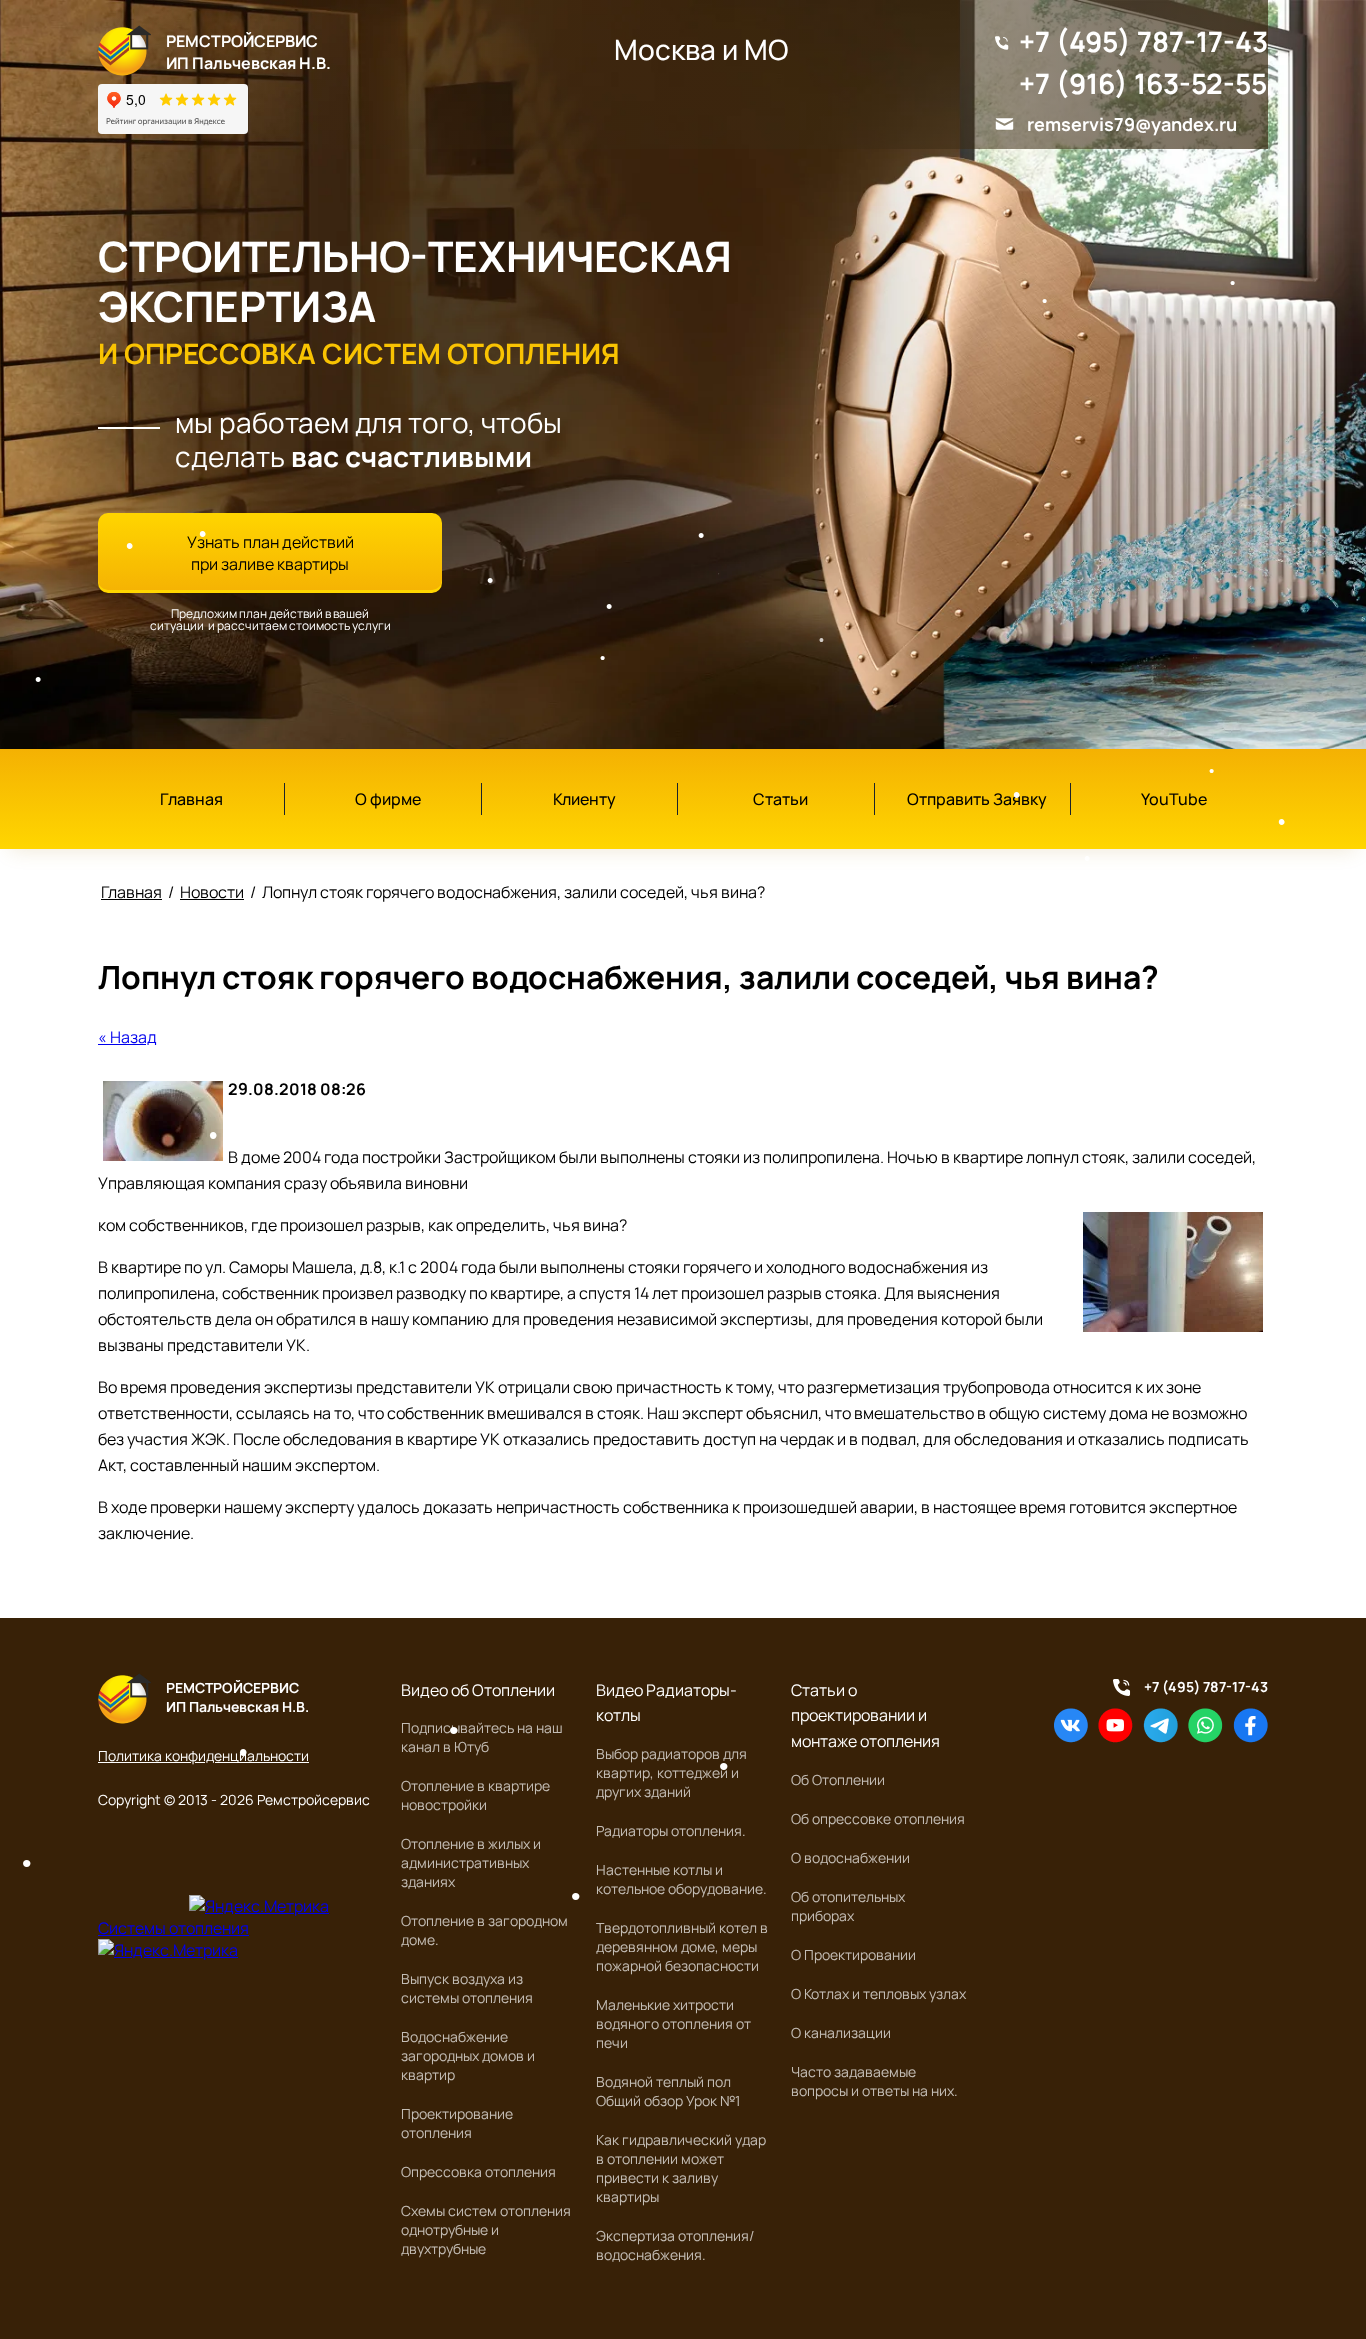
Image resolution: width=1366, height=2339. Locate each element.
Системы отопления (173, 1928)
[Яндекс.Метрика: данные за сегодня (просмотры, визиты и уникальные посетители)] (259, 1906)
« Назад (127, 1037)
